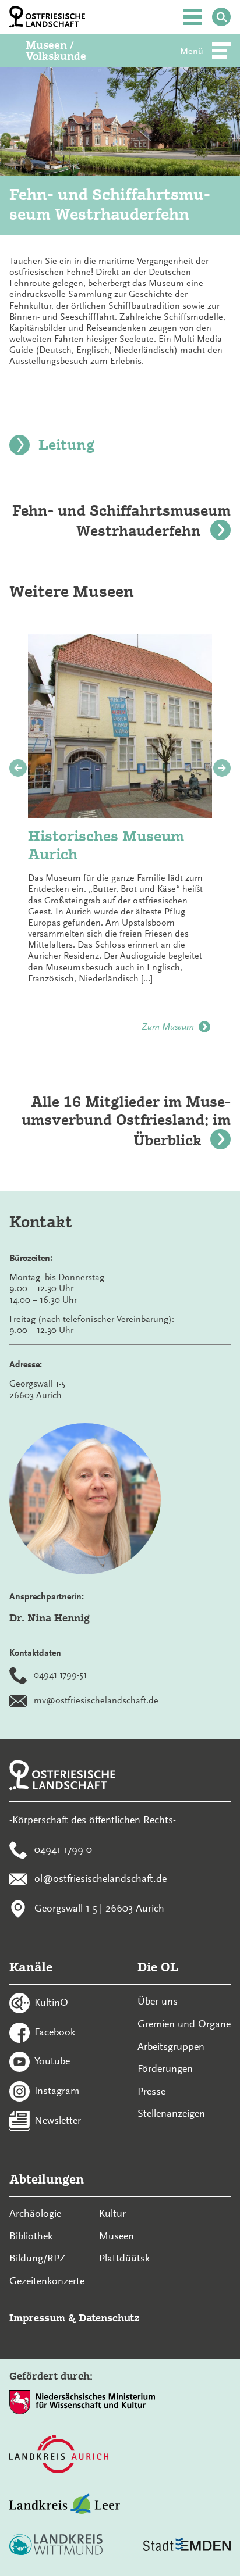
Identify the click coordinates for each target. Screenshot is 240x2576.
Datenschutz (109, 2318)
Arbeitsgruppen (171, 2046)
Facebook (55, 2031)
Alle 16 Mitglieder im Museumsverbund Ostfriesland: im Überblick (126, 1121)
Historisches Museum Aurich (106, 845)
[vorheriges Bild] (18, 768)
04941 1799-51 (60, 1675)
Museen (117, 2236)
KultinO (51, 2002)
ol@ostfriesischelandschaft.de (100, 1878)
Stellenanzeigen (171, 2113)
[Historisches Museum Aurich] (120, 726)
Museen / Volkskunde (56, 51)
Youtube (52, 2061)
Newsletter (58, 2120)
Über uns (158, 2001)
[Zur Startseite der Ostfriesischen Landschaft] (47, 17)
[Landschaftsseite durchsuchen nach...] (221, 17)
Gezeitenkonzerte (47, 2281)
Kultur (112, 2213)
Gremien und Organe (184, 2024)
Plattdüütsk (124, 2258)
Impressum (37, 2318)
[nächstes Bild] (222, 768)
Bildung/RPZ (38, 2258)
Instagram (57, 2091)
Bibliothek (31, 2236)
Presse (151, 2091)
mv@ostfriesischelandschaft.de (96, 1700)
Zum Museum (168, 1027)
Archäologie (35, 2213)
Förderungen (165, 2068)
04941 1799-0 (63, 1849)
